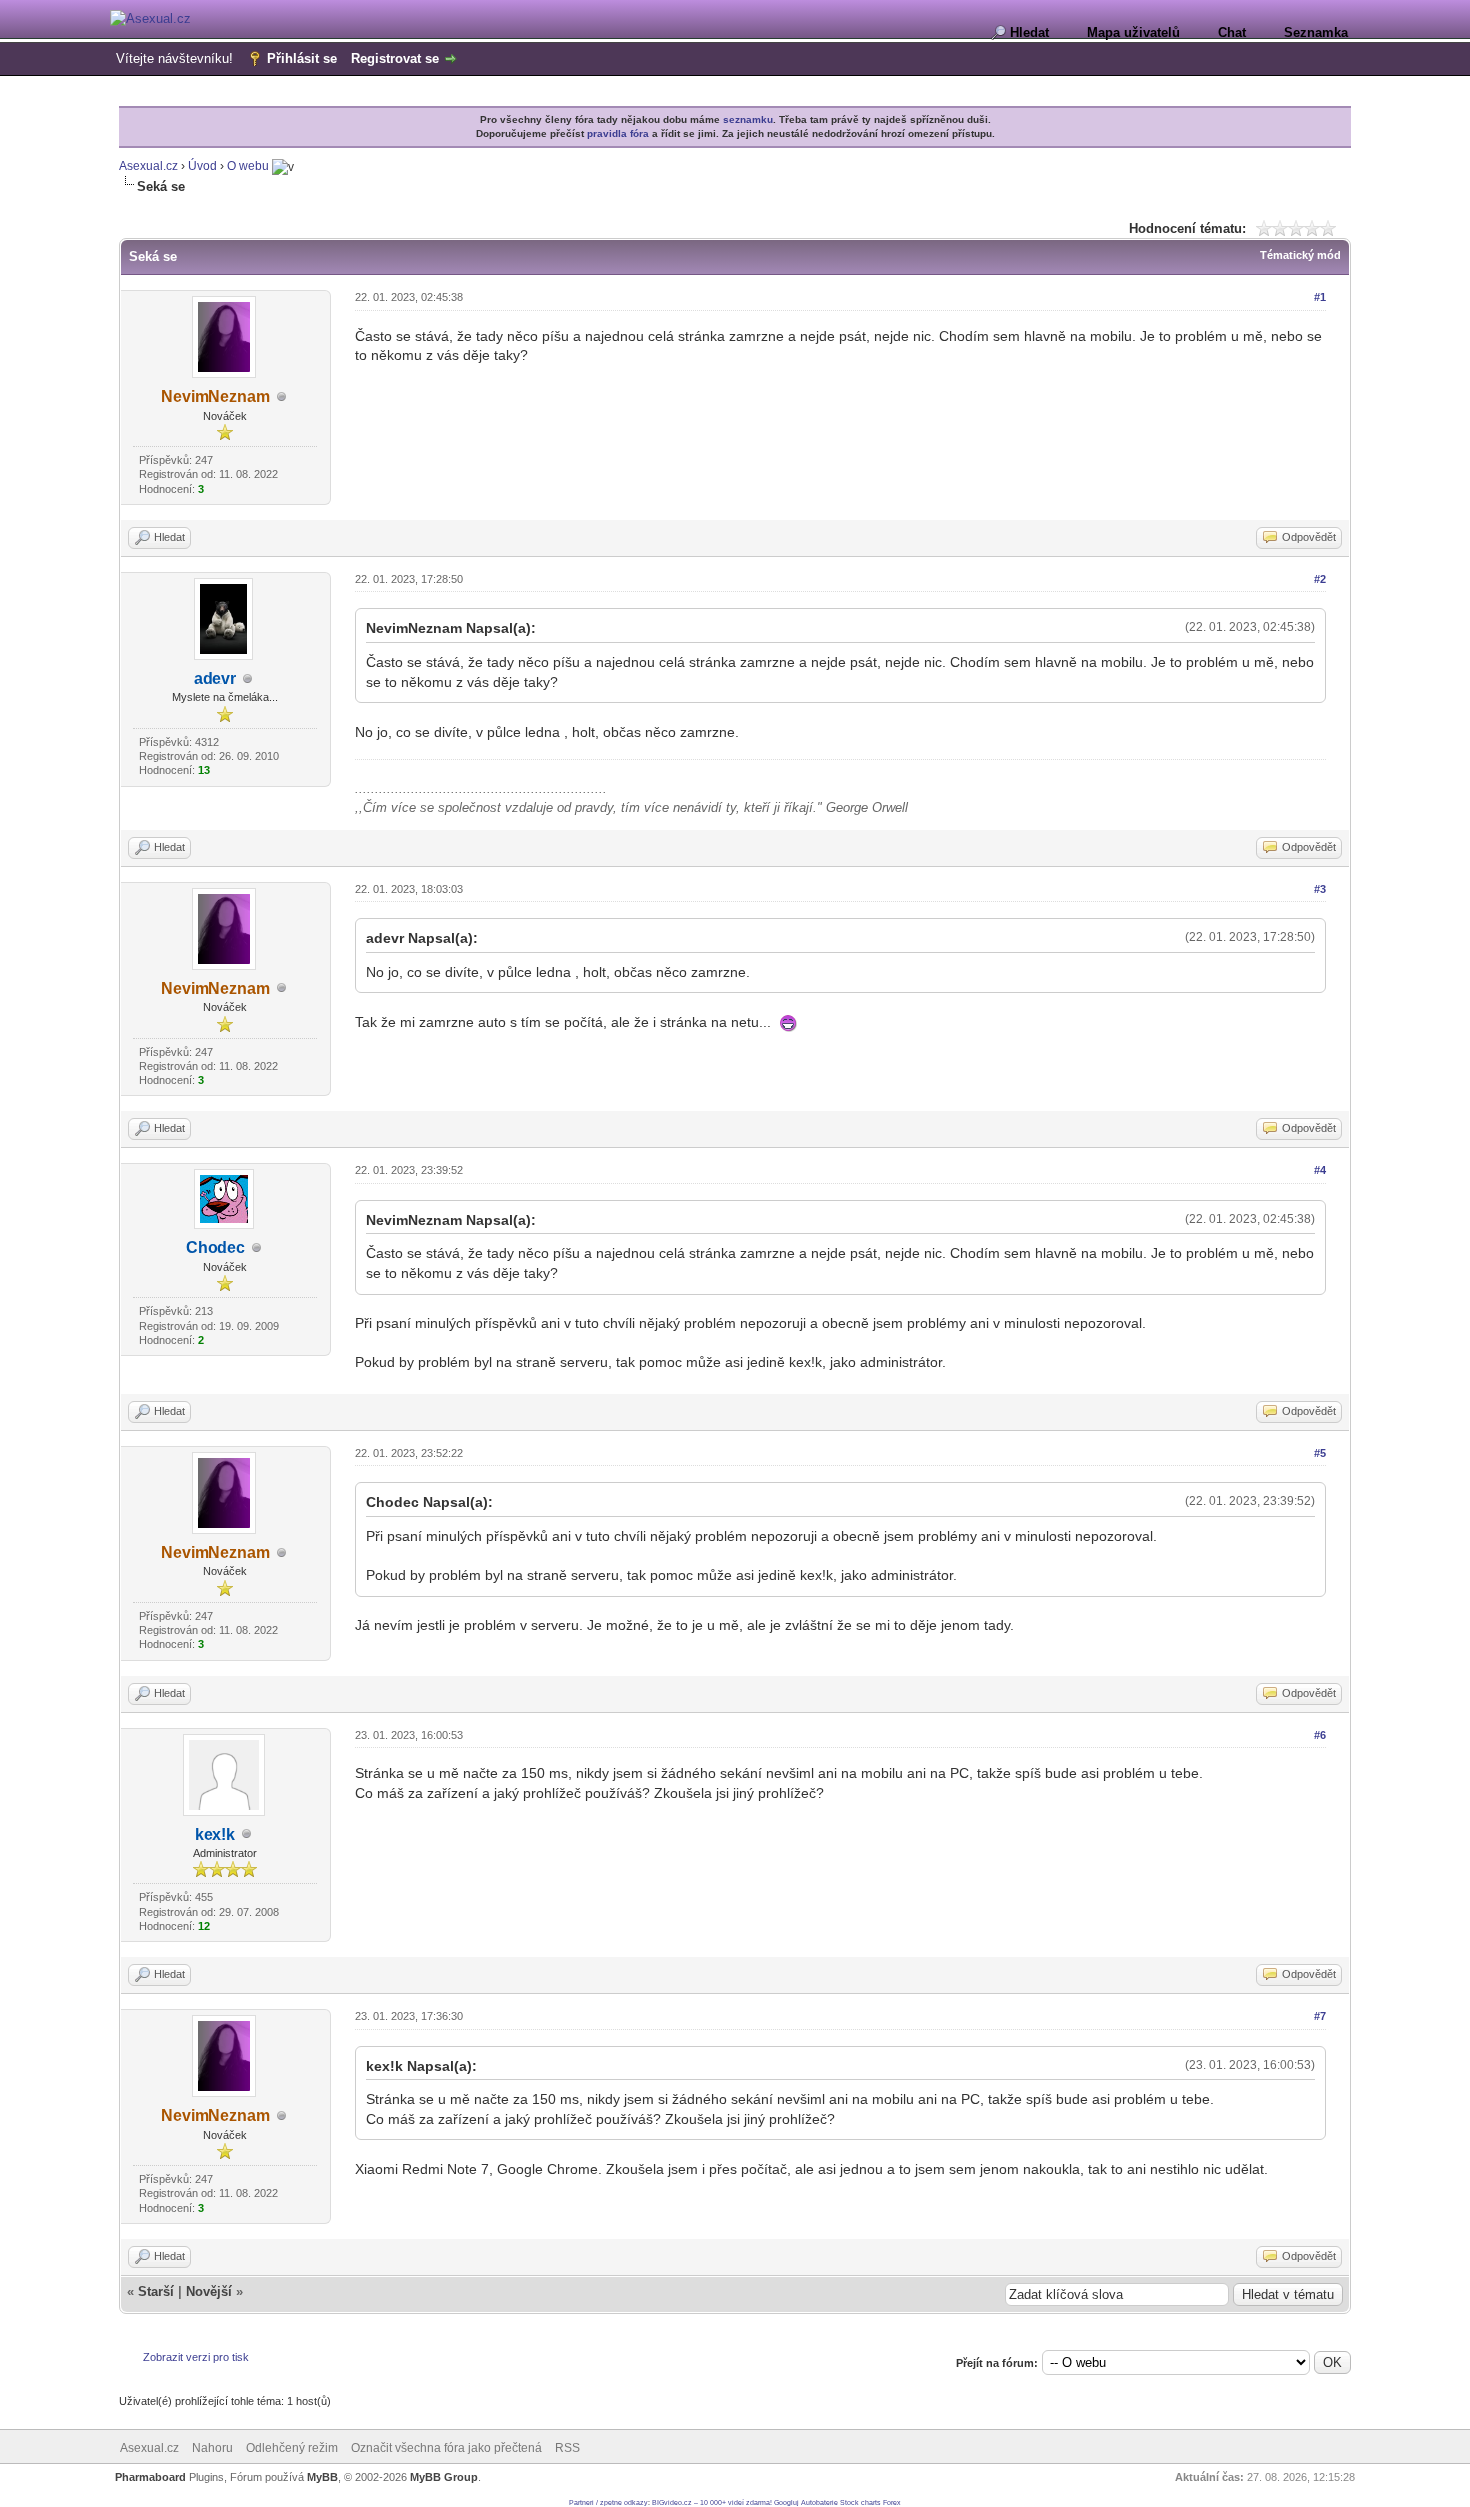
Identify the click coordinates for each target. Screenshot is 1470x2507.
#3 (1320, 889)
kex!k (215, 1834)
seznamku (748, 119)
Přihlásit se (302, 58)
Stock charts (860, 2502)
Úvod (202, 166)
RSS (567, 2448)
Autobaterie (819, 2502)
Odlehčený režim (292, 2448)
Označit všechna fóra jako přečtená (446, 2448)
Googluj (786, 2502)
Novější (209, 2291)
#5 (1320, 1453)
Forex (892, 2502)
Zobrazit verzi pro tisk (196, 2357)
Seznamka (1316, 32)
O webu (248, 166)
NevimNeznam (215, 396)
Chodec (215, 1247)
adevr (215, 678)
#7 (1320, 2016)
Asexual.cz (148, 166)
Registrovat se (395, 58)
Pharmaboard (150, 2477)
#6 (1320, 1735)
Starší (156, 2291)
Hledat (1029, 32)
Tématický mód (1300, 255)
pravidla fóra (618, 133)
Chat (1232, 32)
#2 (1320, 579)
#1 (1320, 297)
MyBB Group (444, 2477)
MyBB (322, 2477)
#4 (1320, 1170)
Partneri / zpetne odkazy (608, 2502)
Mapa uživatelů (1133, 32)
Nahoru (212, 2448)
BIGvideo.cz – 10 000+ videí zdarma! (712, 2502)
